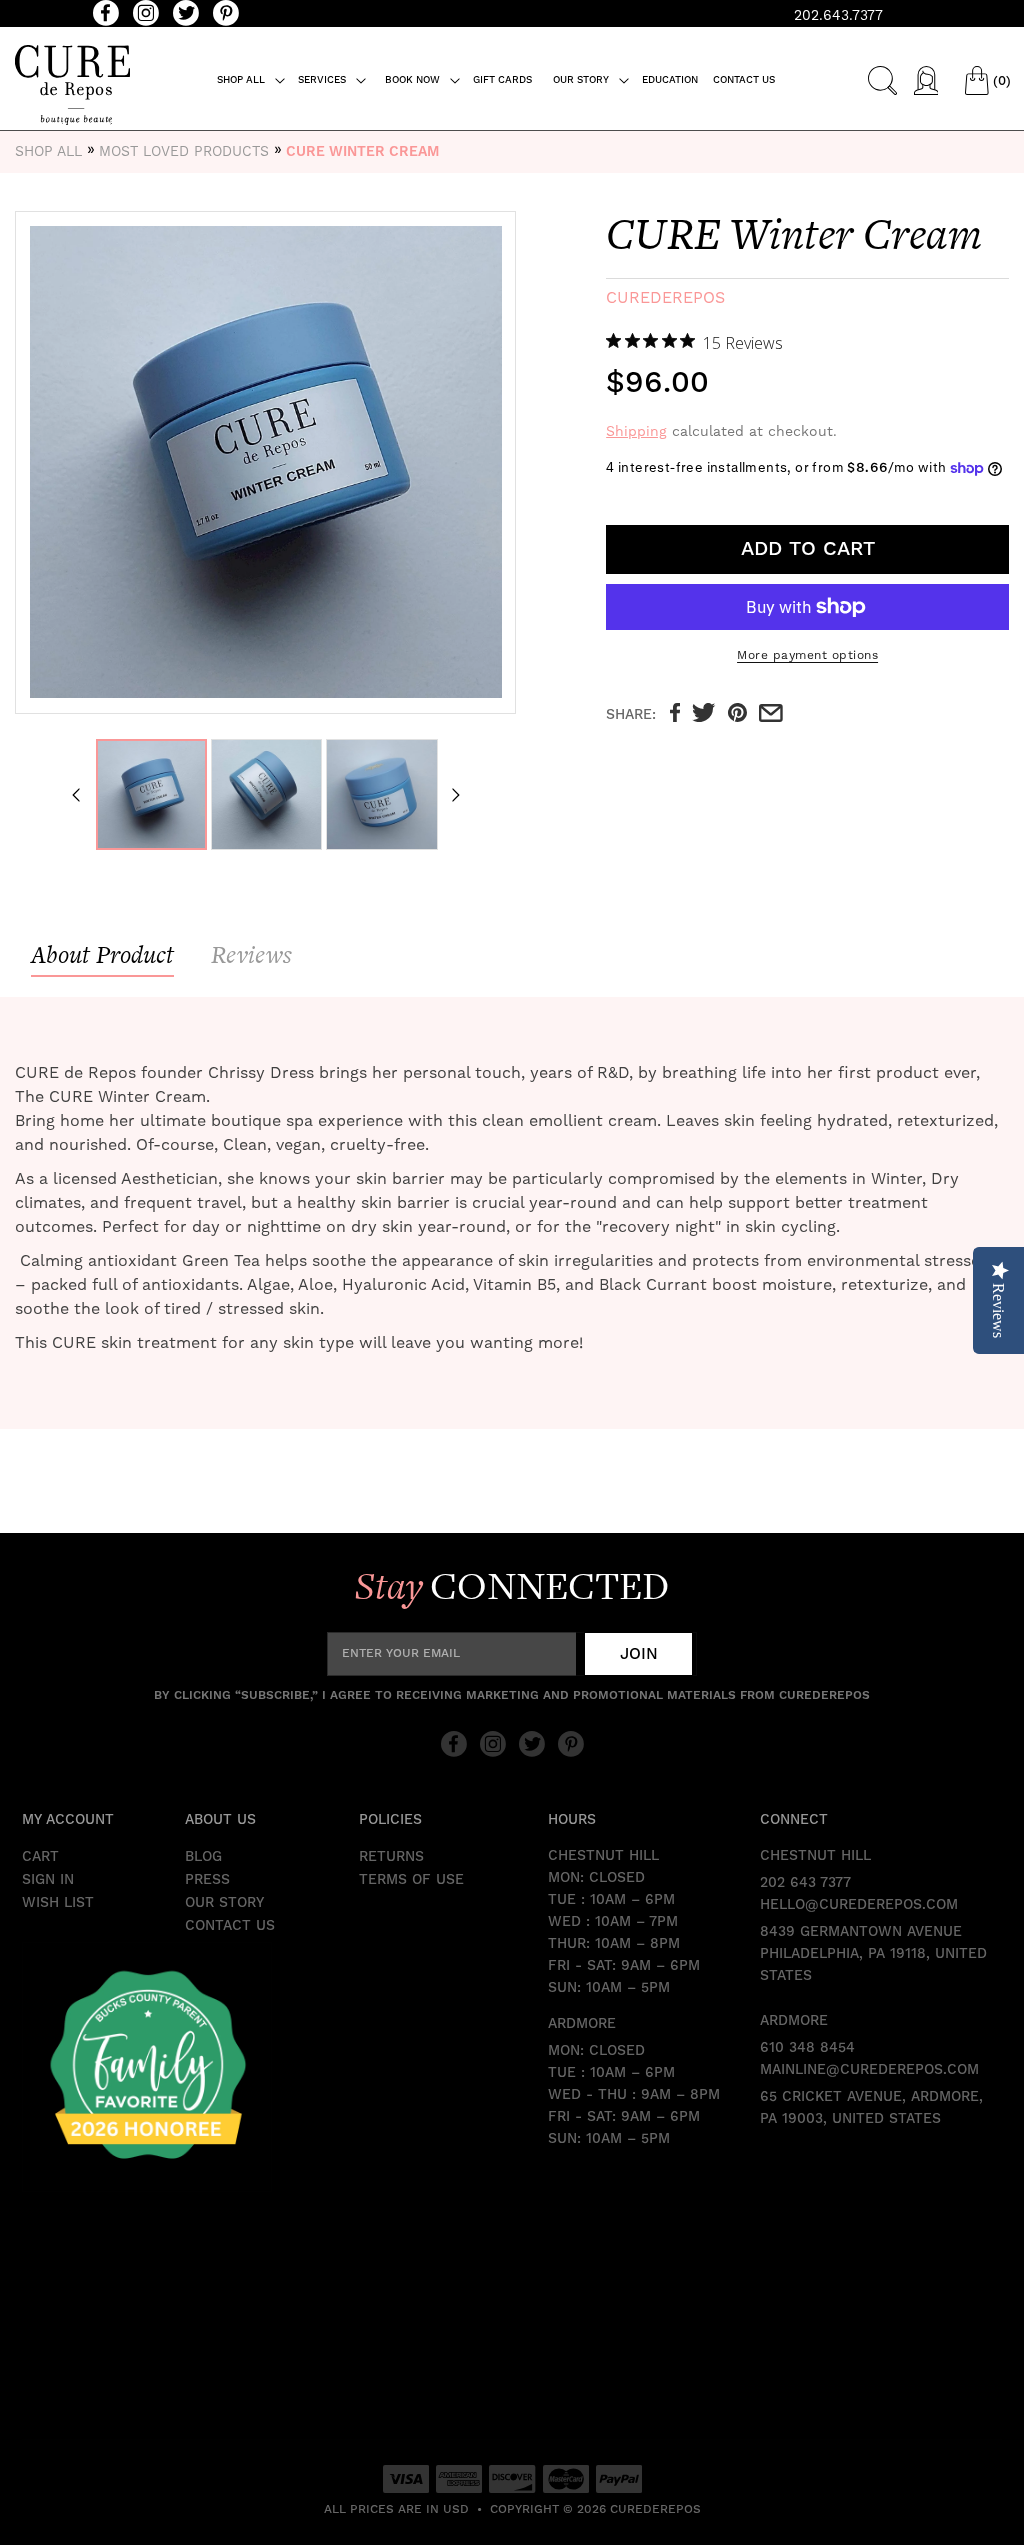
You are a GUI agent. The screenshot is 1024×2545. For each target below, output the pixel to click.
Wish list (58, 1903)
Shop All (48, 151)
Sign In (48, 1880)
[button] (251, 80)
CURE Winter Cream (362, 152)
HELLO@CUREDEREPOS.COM (859, 1905)
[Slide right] (456, 795)
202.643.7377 (838, 15)
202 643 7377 (805, 1883)
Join (639, 1654)
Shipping (636, 431)
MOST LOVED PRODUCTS (184, 151)
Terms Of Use (411, 1880)
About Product (102, 954)
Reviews (251, 954)
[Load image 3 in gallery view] (381, 794)
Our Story (224, 1903)
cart (40, 1857)
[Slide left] (76, 795)
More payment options (807, 655)
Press (207, 1880)
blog (203, 1857)
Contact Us (230, 1926)
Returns (391, 1857)
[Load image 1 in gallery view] (151, 794)
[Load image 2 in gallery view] (266, 794)
